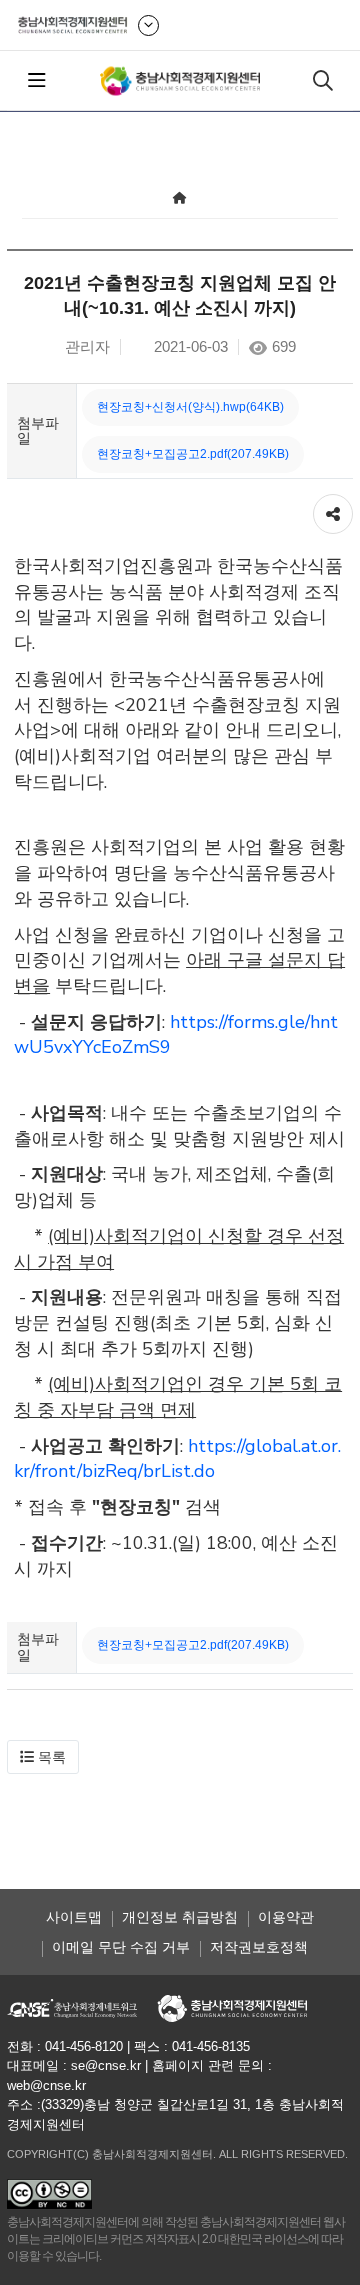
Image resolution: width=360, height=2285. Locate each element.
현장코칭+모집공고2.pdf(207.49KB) (193, 454)
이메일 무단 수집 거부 (121, 1947)
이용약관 (286, 1917)
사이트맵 (74, 1917)
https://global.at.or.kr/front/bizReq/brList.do (177, 1459)
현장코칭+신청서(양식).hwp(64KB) (190, 407)
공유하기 (333, 504)
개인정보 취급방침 (180, 1917)
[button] (43, 1757)
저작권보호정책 (259, 1947)
